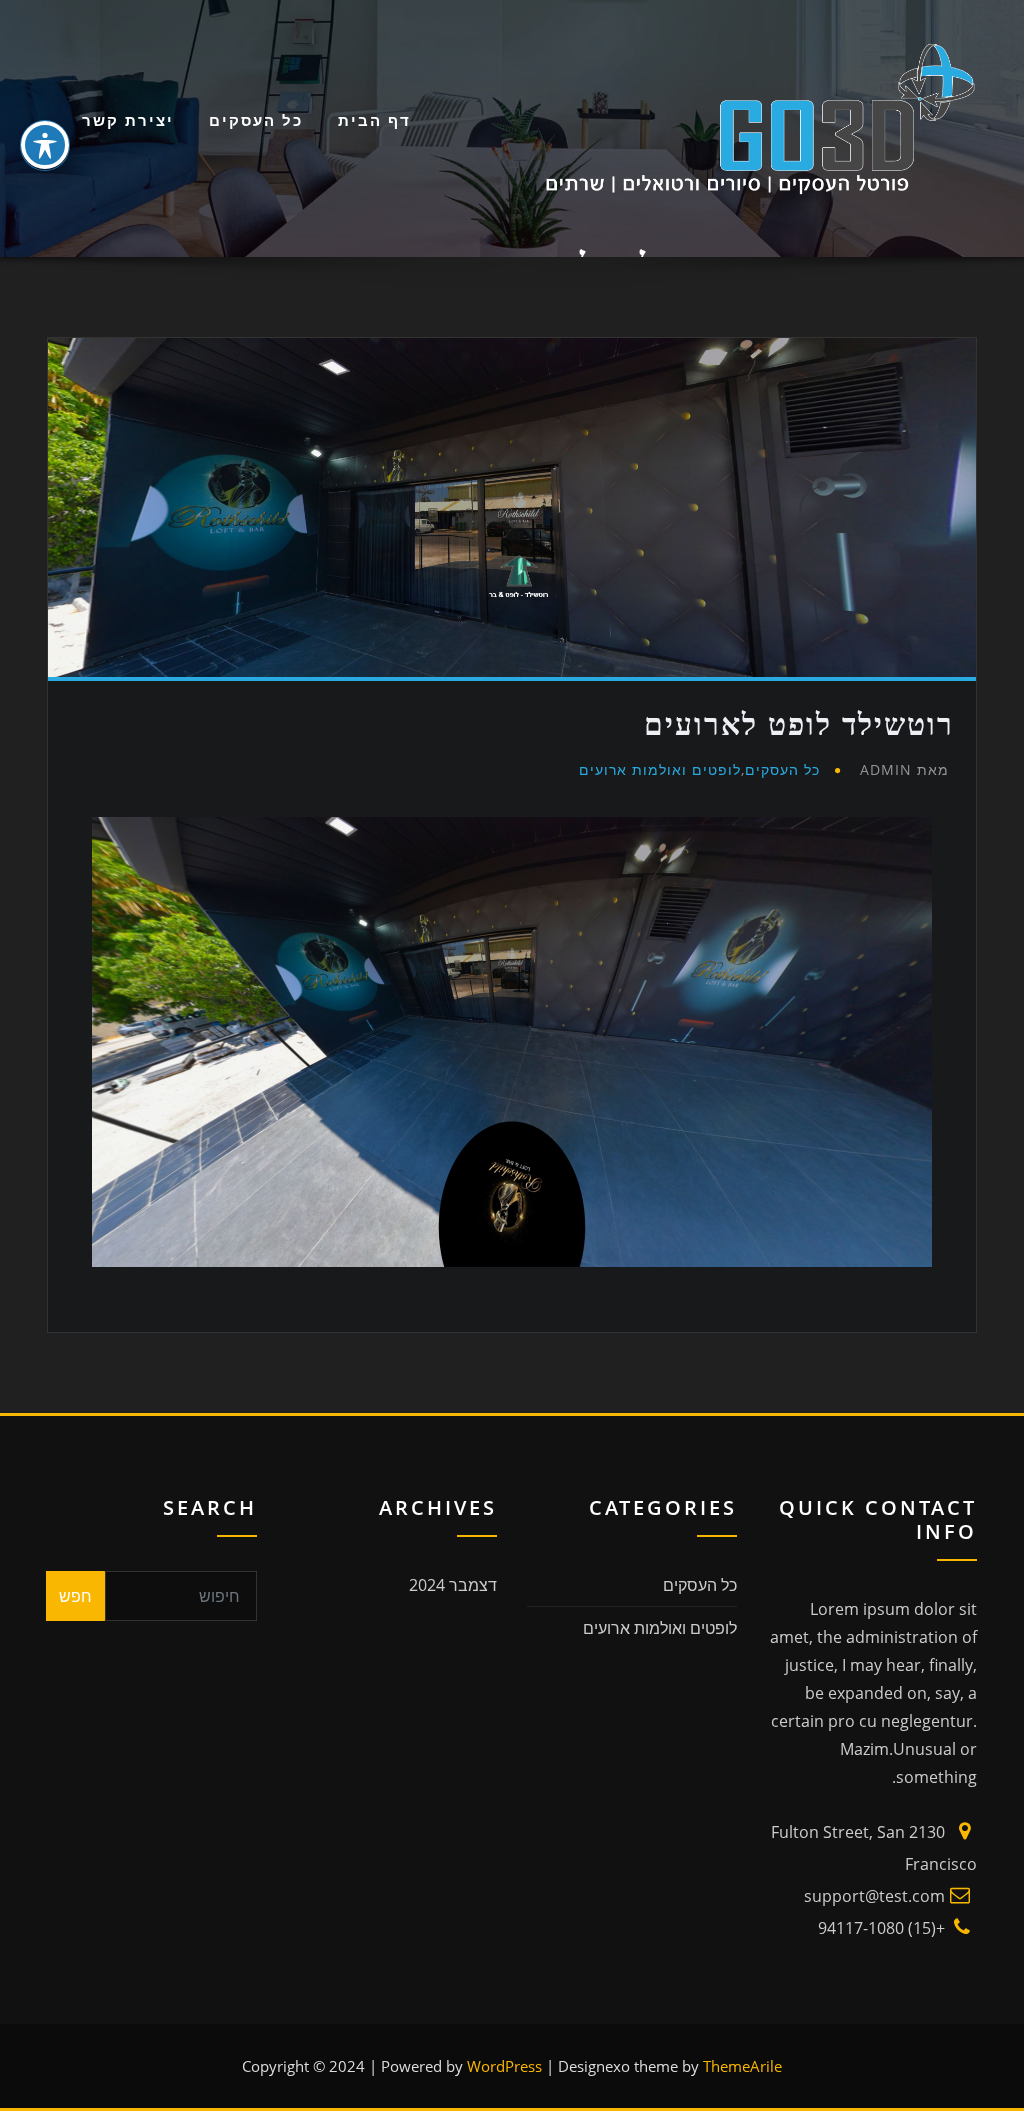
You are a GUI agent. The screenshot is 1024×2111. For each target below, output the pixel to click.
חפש (75, 1596)
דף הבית (374, 120)
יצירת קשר (128, 120)
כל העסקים (256, 120)
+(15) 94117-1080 (881, 1928)
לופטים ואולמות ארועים (660, 769)
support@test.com (874, 1896)
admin (904, 769)
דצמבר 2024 (453, 1585)
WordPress (504, 2066)
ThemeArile (742, 2066)
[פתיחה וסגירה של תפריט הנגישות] (45, 145)
